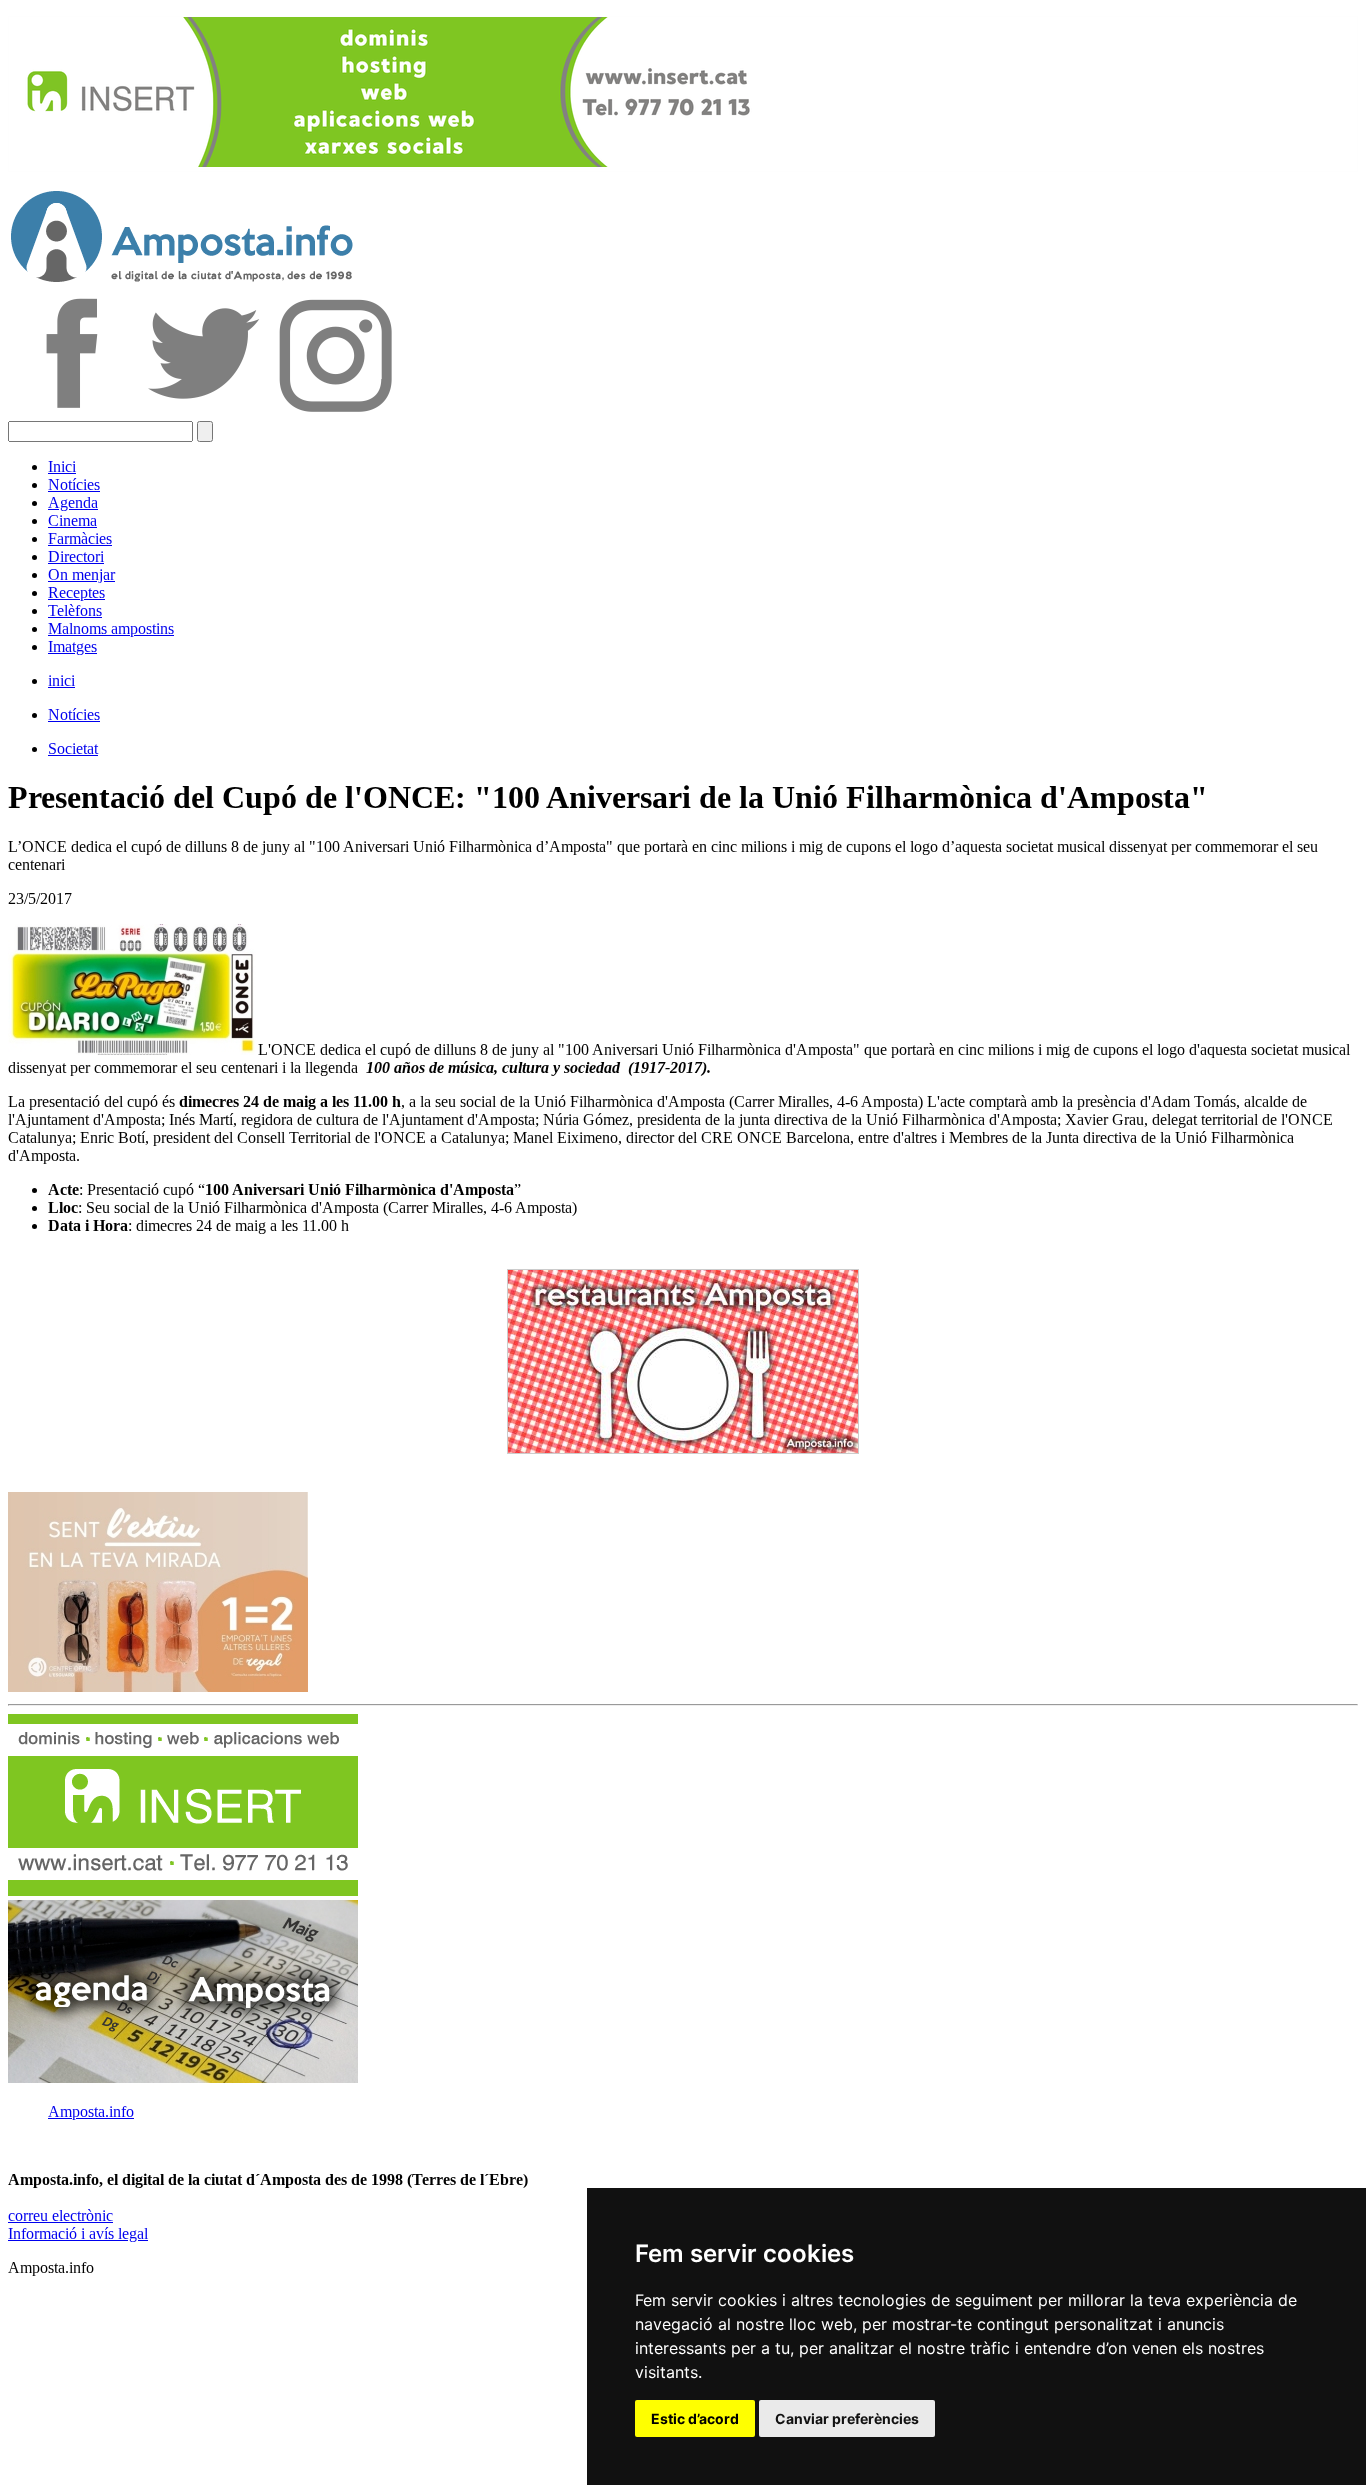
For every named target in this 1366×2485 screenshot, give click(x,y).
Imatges (72, 646)
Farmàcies (80, 538)
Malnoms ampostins (111, 628)
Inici (62, 466)
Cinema (72, 520)
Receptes (76, 592)
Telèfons (75, 610)
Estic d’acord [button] (695, 2418)
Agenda (73, 502)
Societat (73, 748)
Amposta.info (91, 2111)
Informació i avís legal (78, 2233)
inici (61, 680)
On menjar (81, 574)
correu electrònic (60, 2215)
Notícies (74, 484)
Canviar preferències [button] (847, 2418)
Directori (76, 556)
